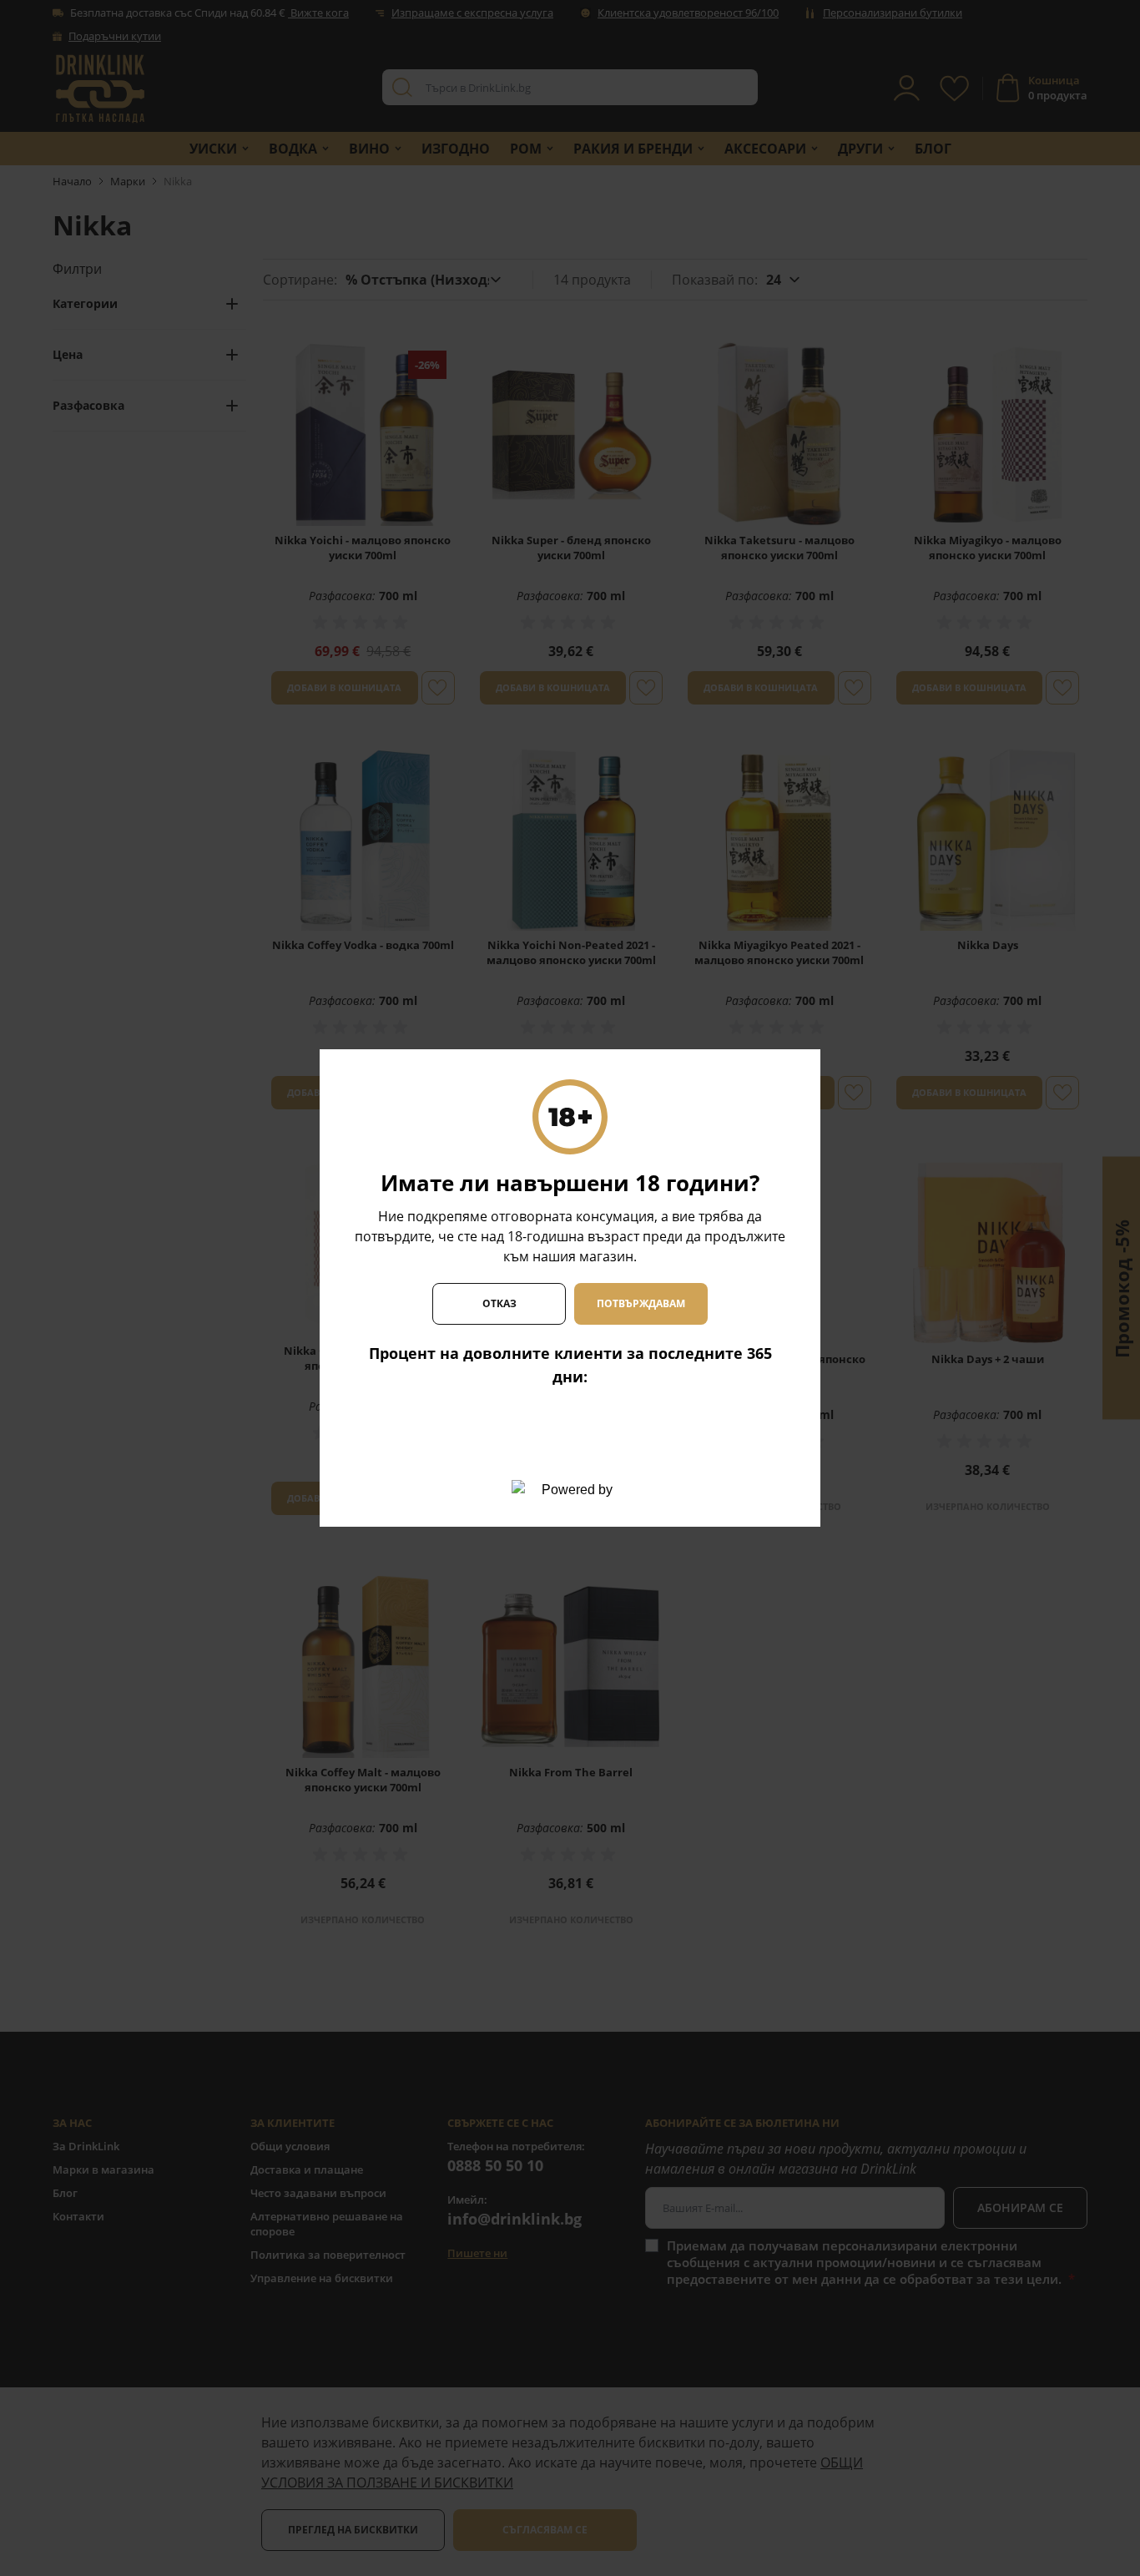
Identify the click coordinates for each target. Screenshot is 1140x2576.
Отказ (499, 1303)
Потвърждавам (641, 1303)
